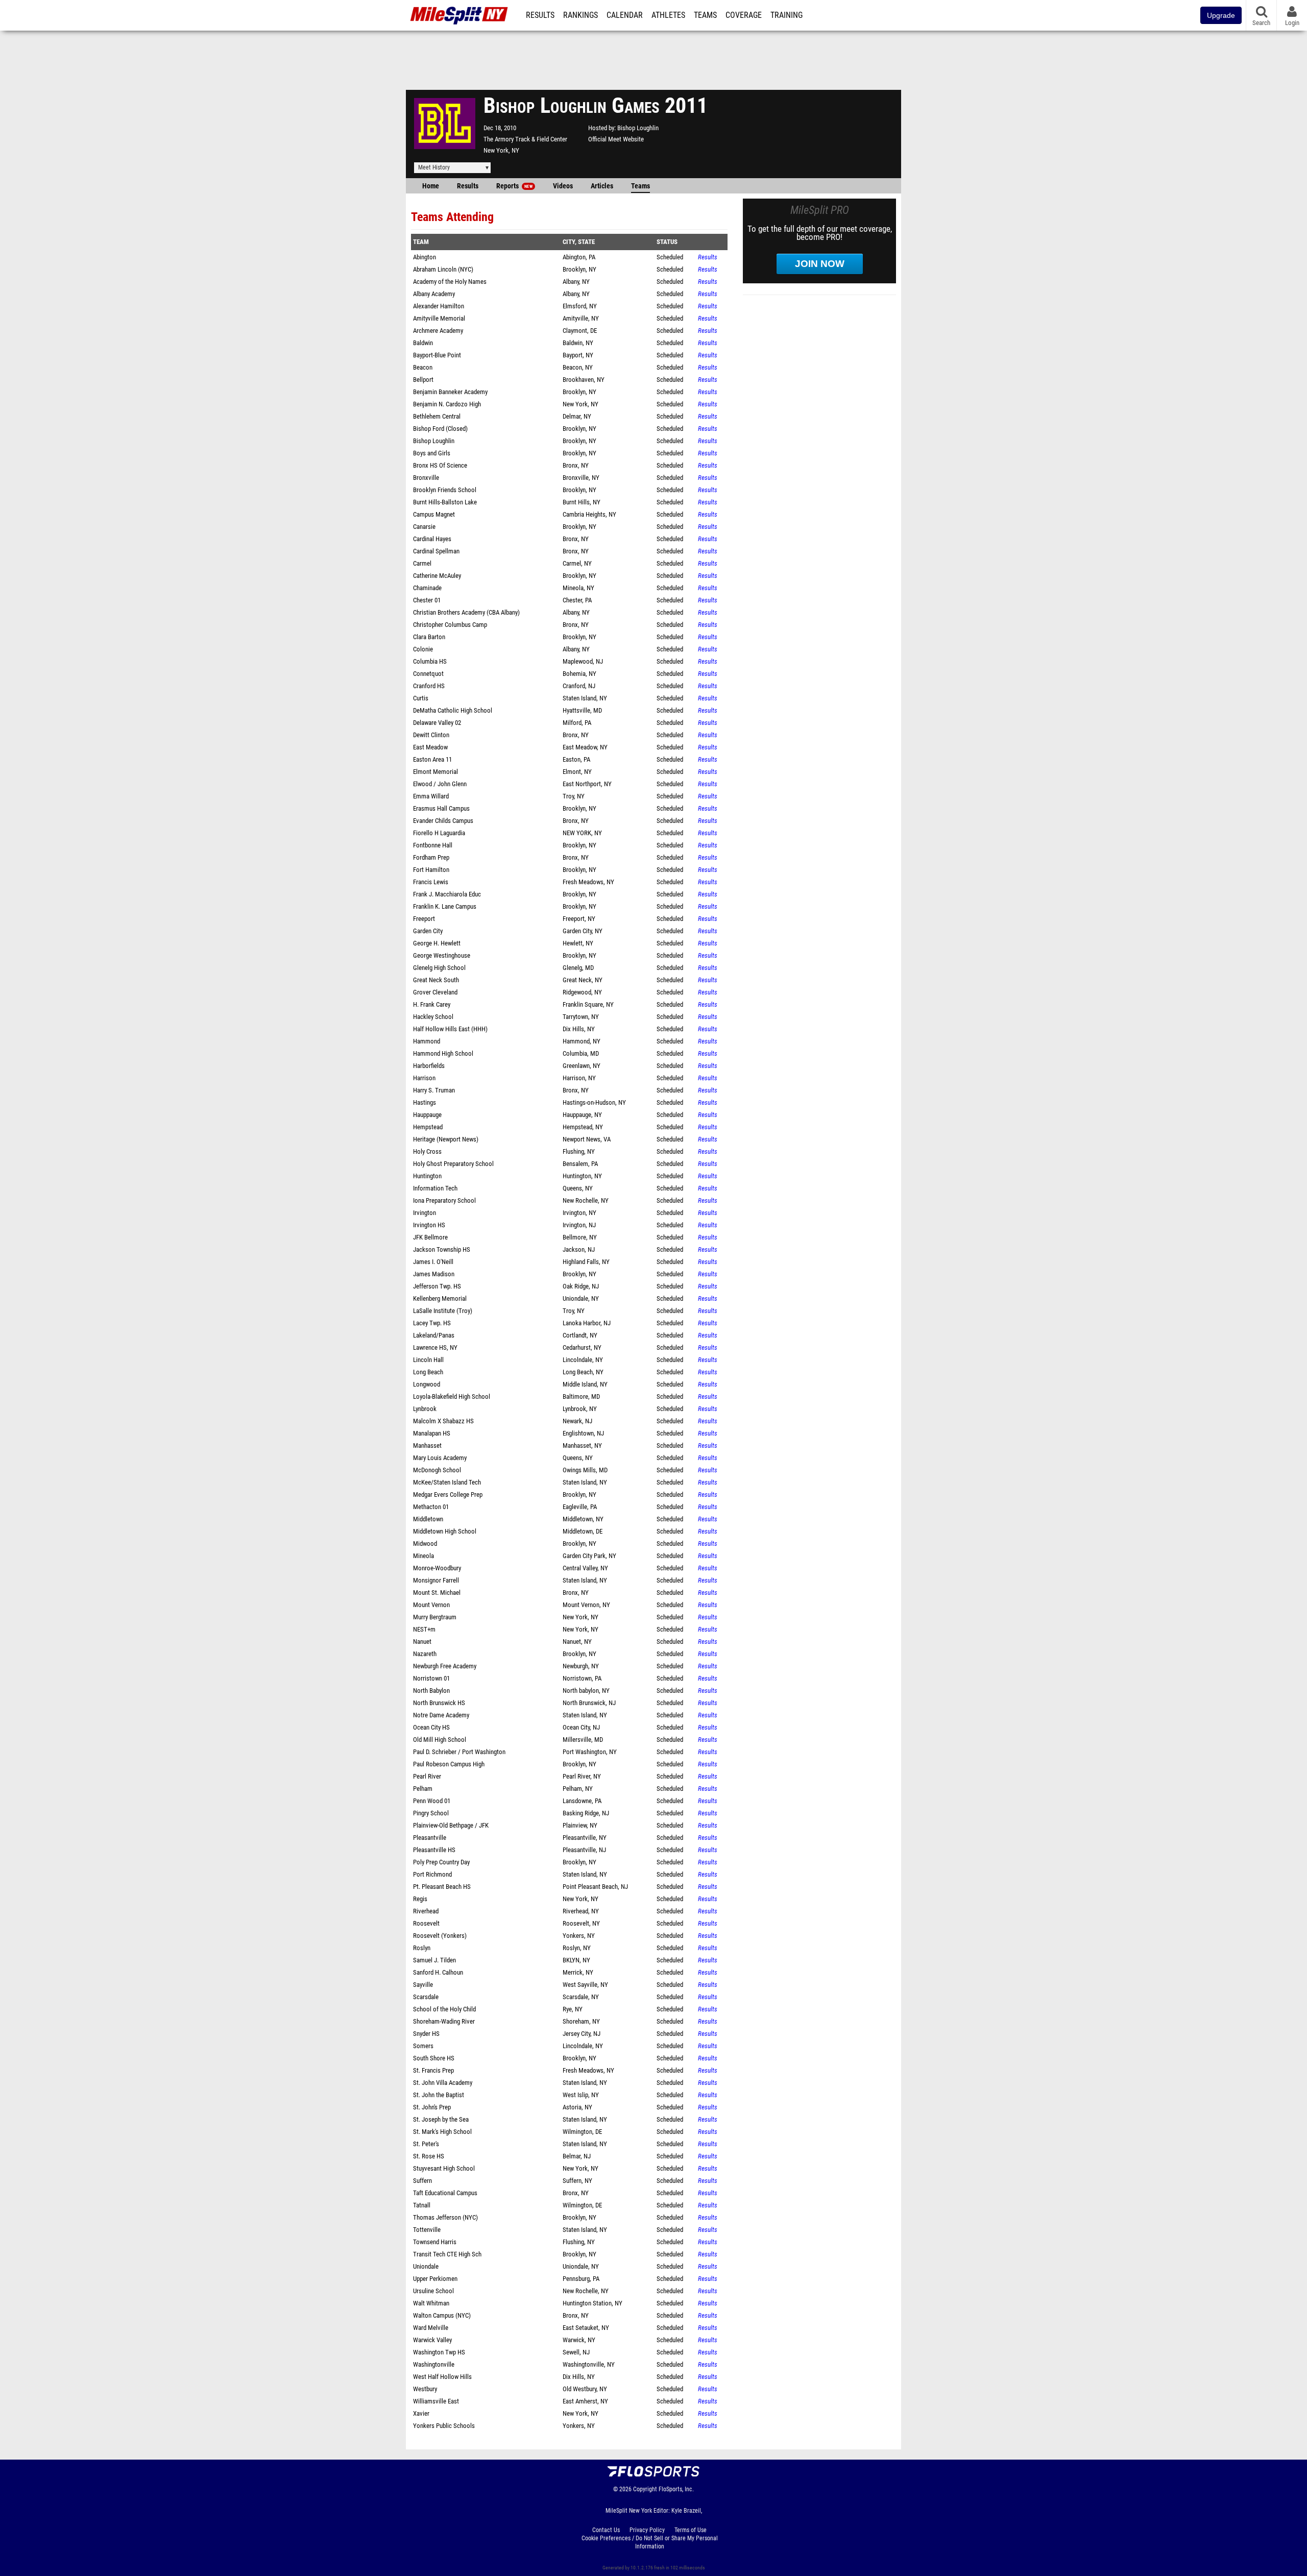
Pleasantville (430, 1838)
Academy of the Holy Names (450, 282)
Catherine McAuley (437, 576)
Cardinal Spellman (436, 551)
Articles (602, 186)
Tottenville (427, 2230)
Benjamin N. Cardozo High (447, 404)
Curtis (421, 698)
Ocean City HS (431, 1727)
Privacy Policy (647, 2530)
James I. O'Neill (433, 1262)
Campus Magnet (434, 514)
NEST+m (424, 1629)
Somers (423, 2046)
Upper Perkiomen (435, 2279)
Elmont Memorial (435, 772)
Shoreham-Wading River (444, 2021)
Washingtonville (434, 2364)
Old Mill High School (440, 1740)
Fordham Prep (431, 857)
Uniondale (426, 2266)
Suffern (422, 2181)
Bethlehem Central (437, 416)
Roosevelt (426, 1923)
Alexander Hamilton (439, 306)
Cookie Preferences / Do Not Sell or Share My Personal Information (650, 2542)
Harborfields (429, 1066)
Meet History (434, 167)
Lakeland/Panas (434, 1335)
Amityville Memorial (439, 318)
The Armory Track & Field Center (525, 139)
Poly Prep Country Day (441, 1862)
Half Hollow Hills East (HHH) (450, 1029)
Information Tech (435, 1188)
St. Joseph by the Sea (441, 2119)
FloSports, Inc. (676, 2489)
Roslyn (422, 1948)
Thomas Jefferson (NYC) (445, 2217)
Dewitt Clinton (431, 735)
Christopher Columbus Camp (450, 625)
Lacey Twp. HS (432, 1323)
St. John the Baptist (439, 2095)
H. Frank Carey (432, 1004)
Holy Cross (427, 1151)
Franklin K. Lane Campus (445, 906)
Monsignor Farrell (436, 1580)
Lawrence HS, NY (435, 1347)
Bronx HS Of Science (440, 465)
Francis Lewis (431, 882)
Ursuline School (433, 2291)
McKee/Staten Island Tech (447, 1482)
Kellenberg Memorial (440, 1298)
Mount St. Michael (437, 1593)
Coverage (744, 15)
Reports (514, 186)
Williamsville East (436, 2401)
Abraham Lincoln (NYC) (443, 269)
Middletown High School (445, 1531)
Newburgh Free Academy (445, 1666)
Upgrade (1221, 15)
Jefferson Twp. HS (437, 1286)
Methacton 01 (431, 1507)
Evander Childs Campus (443, 821)
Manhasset (427, 1445)
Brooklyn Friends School (445, 490)
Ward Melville (431, 2328)
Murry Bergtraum (435, 1617)
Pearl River (427, 1776)
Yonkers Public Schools (444, 2426)
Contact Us (606, 2530)
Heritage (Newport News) (446, 1139)
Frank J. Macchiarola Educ (447, 894)
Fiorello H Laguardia (439, 833)
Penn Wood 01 (432, 1801)
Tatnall (422, 2205)
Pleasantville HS (434, 1850)
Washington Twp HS (439, 2352)
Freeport (424, 919)
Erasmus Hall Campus (441, 808)
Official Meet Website (616, 139)
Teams (705, 15)
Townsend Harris (435, 2242)
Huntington (427, 1176)
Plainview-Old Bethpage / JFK (451, 1825)
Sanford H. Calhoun (438, 1972)
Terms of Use (691, 2530)
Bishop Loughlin (638, 128)
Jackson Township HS (442, 1249)
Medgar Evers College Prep (448, 1494)
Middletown (428, 1519)
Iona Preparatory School (444, 1200)
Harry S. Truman (434, 1090)
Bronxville (426, 478)
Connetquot (428, 674)
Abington (425, 257)
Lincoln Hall (428, 1360)
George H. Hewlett (437, 943)
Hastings (425, 1102)
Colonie (423, 649)
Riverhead (426, 1911)
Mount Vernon (431, 1605)
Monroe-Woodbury (437, 1568)
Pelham (423, 1789)
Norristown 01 (431, 1678)
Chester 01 (427, 600)
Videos (563, 186)
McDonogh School (437, 1470)
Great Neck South (436, 980)
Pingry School (431, 1813)
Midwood (425, 1544)
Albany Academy (434, 294)
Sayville (423, 1985)
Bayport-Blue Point (437, 355)
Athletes (668, 15)
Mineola (423, 1556)
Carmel (422, 563)
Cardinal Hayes (432, 539)
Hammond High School (443, 1053)
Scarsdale (426, 1997)
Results (540, 15)
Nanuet (422, 1642)
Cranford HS (429, 686)
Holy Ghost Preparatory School (453, 1164)
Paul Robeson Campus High (449, 1764)
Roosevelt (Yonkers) (440, 1936)
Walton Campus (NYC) (442, 2315)
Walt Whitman (431, 2303)
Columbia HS (430, 661)
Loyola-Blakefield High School (452, 1396)
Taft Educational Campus (445, 2193)
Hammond (427, 1041)
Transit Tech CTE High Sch (447, 2254)
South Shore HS (434, 2058)
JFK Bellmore (430, 1237)
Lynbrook (425, 1409)
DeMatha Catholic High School (453, 710)
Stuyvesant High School (444, 2168)
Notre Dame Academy (441, 1715)
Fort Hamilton (431, 870)
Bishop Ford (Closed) (440, 429)
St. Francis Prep (433, 2070)
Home (431, 186)
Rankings (580, 15)
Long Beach (428, 1372)
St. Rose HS (429, 2156)
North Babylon (431, 1691)
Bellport (423, 380)
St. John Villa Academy (443, 2083)
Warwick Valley (432, 2340)
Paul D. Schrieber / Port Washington (459, 1752)
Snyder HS (426, 2034)
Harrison (424, 1078)
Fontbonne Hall (433, 845)
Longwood (427, 1384)
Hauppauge (427, 1115)
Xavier (421, 2413)
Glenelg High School (439, 968)
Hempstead (428, 1127)
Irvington (425, 1213)
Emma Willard (431, 796)
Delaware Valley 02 (437, 723)
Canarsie (424, 527)
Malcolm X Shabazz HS (443, 1421)
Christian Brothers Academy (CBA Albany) (466, 612)
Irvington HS (429, 1225)
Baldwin (423, 343)
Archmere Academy (438, 331)
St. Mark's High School (442, 2132)
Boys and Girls (432, 453)
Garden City (428, 931)
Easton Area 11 (432, 759)
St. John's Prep (432, 2107)
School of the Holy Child (444, 2009)
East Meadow (430, 747)
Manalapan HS (432, 1433)
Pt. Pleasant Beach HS (442, 1887)
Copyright (645, 2489)
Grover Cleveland (435, 992)
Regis (420, 1899)
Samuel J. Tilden (434, 1960)
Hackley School (433, 1017)
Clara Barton (429, 637)
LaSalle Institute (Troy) (443, 1311)
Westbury (425, 2389)
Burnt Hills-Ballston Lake (445, 502)
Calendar (625, 15)
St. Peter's (426, 2144)
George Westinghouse (442, 955)
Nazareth (425, 1654)
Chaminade (427, 588)
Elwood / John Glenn (440, 784)
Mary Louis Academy (440, 1458)
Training (786, 15)
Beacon (423, 367)
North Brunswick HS (439, 1703)
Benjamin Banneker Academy (450, 392)
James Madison (434, 1274)
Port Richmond (432, 1874)
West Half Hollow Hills (442, 2377)
